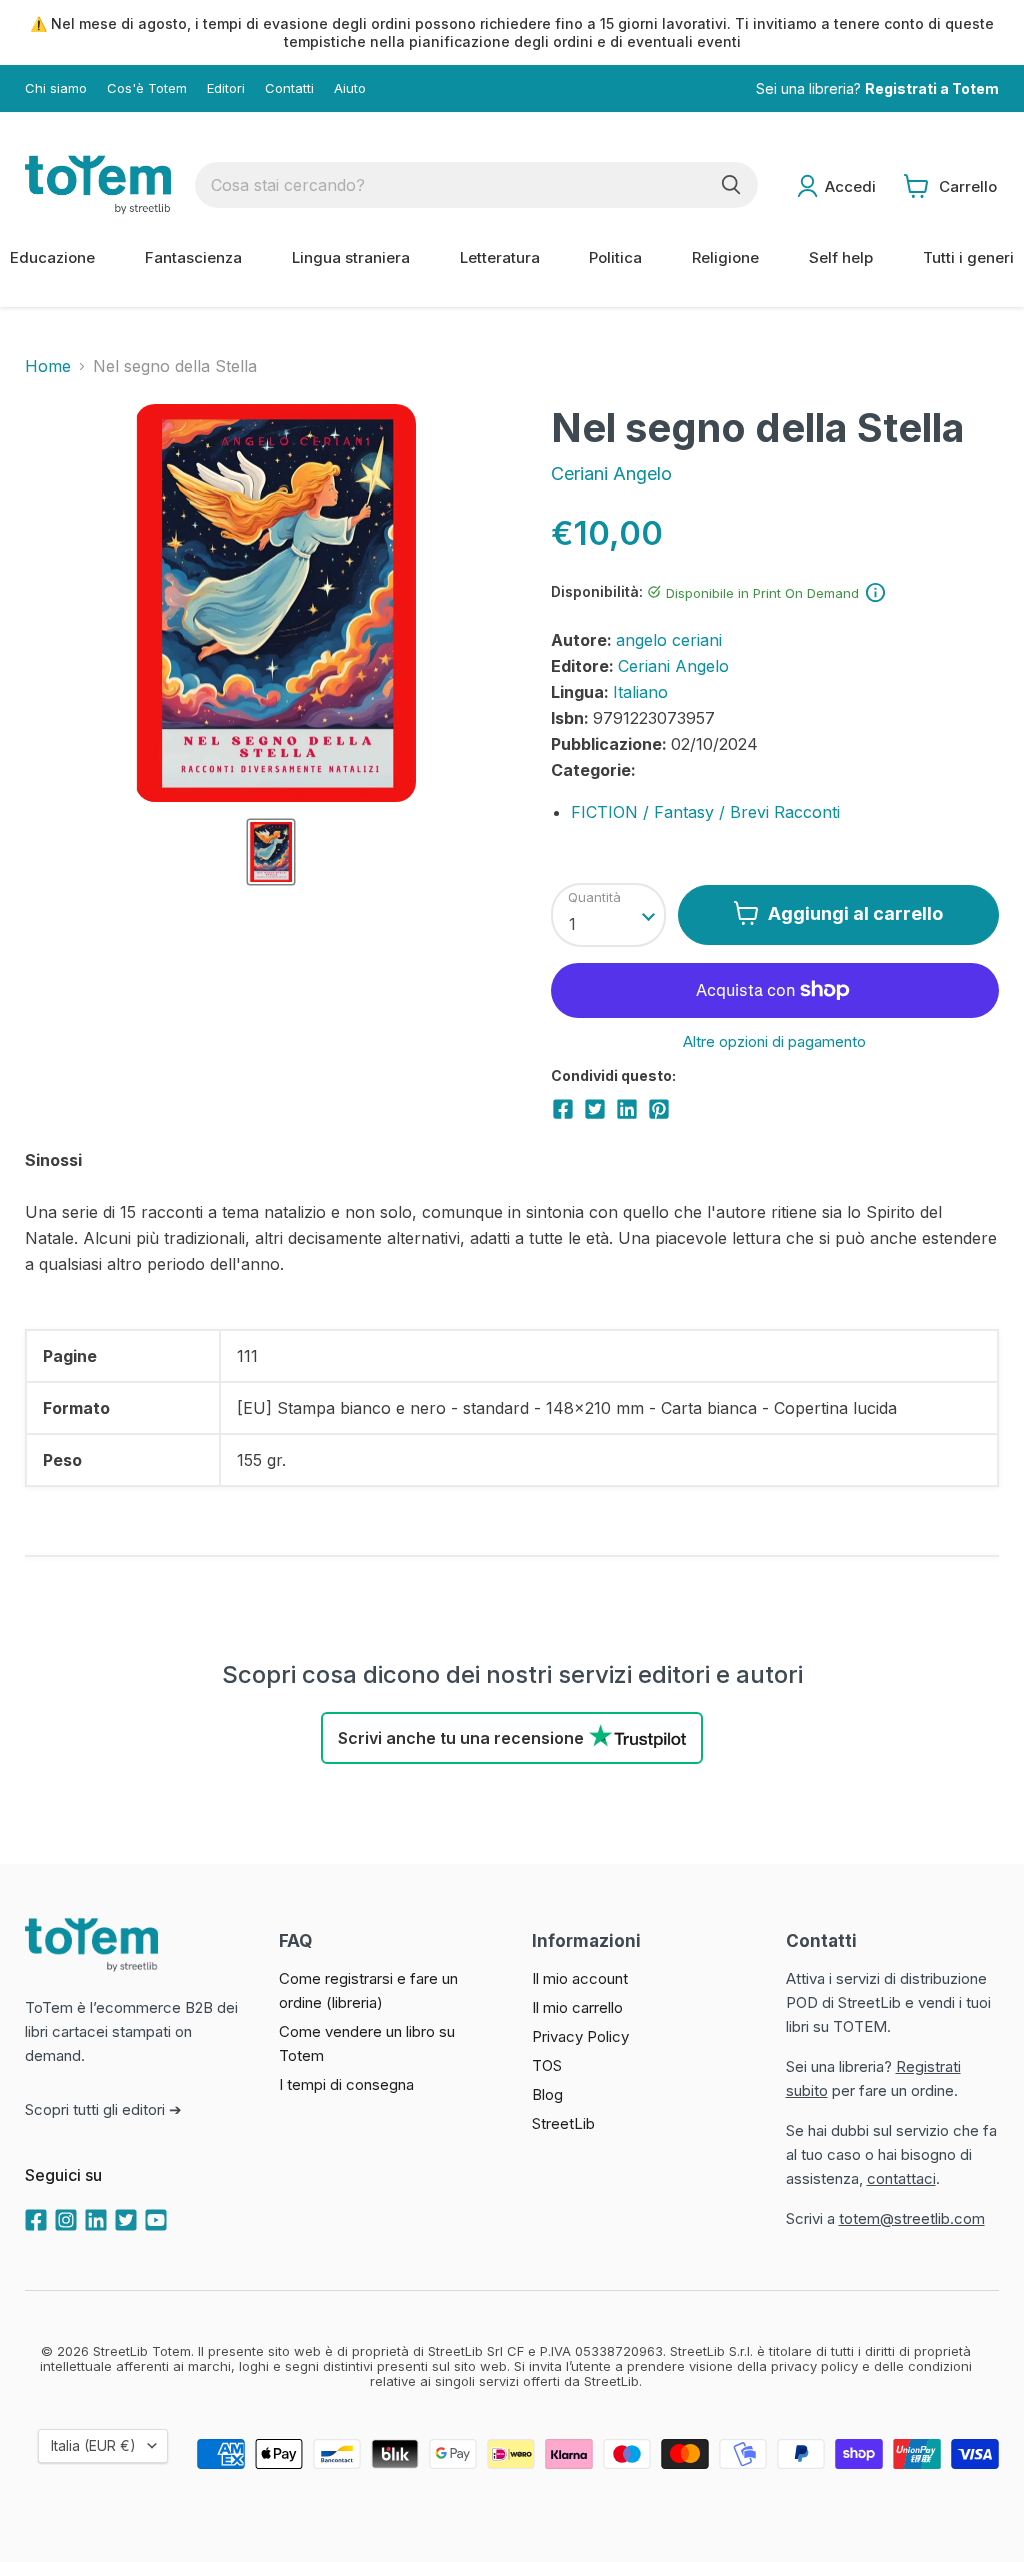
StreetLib (563, 2123)
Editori (226, 88)
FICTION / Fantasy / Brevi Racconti (705, 812)
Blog (547, 2094)
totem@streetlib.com (912, 2218)
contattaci (901, 2178)
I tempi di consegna (346, 2084)
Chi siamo (56, 88)
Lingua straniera (351, 257)
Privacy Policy (580, 2036)
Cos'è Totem (147, 88)
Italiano (640, 692)
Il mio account (580, 1978)
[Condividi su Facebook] (563, 1109)
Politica (615, 257)
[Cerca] (731, 185)
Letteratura (500, 257)
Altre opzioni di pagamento (774, 1041)
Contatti (289, 88)
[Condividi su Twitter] (595, 1109)
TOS (547, 2065)
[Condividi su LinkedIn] (627, 1109)
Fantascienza (193, 257)
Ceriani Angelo (611, 473)
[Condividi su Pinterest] (659, 1109)
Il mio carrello (577, 2007)
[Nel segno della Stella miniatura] (271, 852)
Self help (841, 257)
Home (48, 366)
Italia (93, 2445)
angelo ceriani (669, 640)
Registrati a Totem (932, 88)
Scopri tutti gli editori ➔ (103, 2109)
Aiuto (350, 88)
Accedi (850, 186)
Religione (725, 257)
